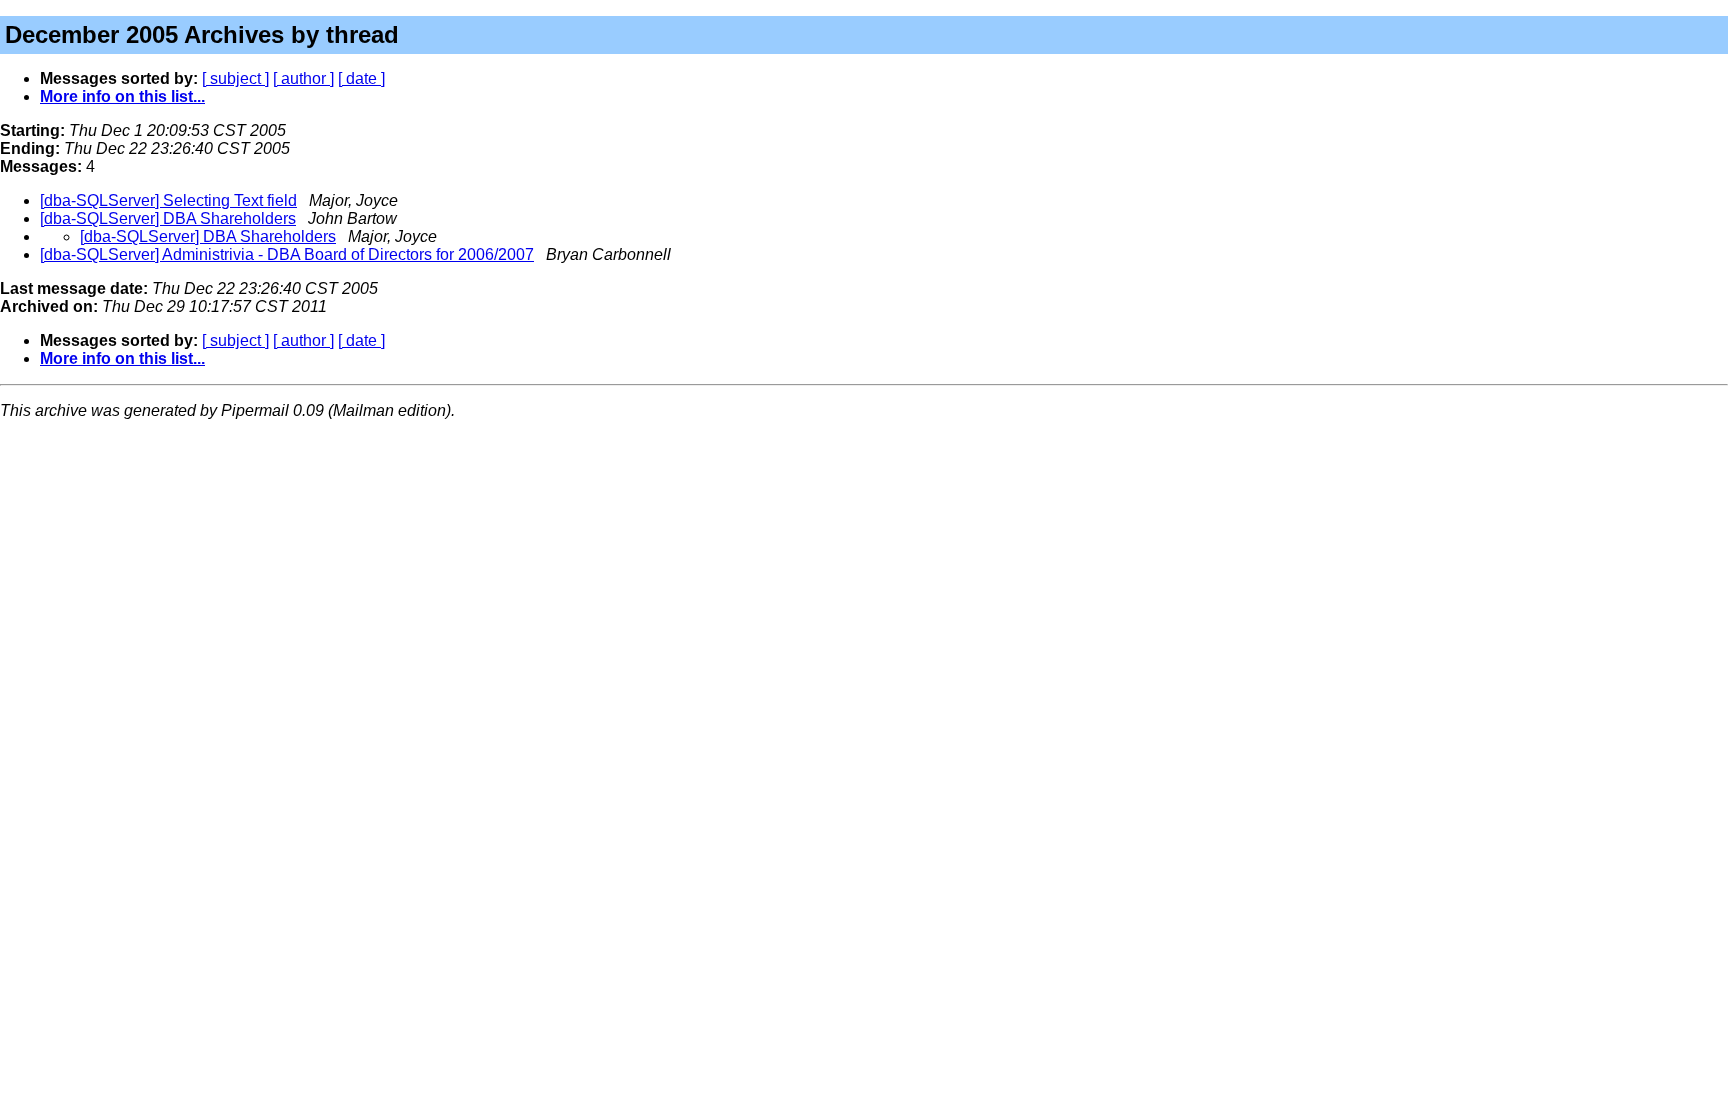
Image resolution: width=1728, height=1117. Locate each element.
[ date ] (361, 78)
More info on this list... (122, 96)
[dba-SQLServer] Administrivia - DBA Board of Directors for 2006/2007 (287, 254)
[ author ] (303, 78)
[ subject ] (235, 78)
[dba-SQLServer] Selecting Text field (168, 200)
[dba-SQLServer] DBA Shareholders (168, 218)
